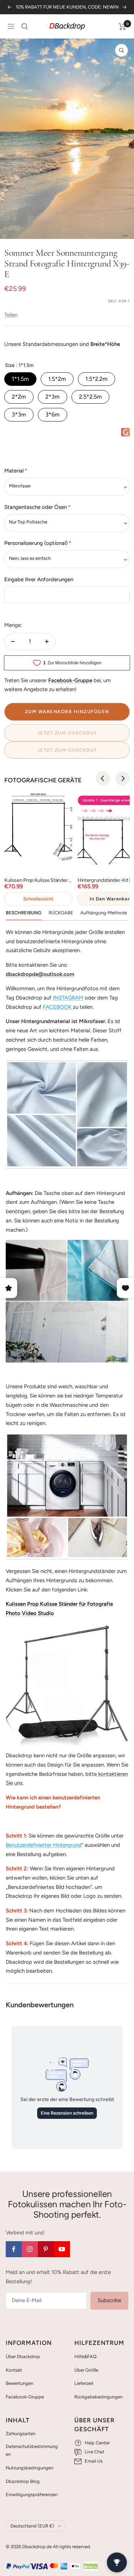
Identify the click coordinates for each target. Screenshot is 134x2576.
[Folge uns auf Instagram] (30, 2249)
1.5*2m (57, 379)
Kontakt (14, 2370)
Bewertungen (19, 2383)
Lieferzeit (84, 2383)
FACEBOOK (57, 1007)
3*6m (53, 415)
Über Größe (86, 2370)
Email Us (94, 2461)
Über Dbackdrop (23, 2357)
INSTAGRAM (68, 998)
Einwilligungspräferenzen (32, 2495)
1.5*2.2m (96, 379)
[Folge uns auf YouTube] (62, 2249)
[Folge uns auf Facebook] (14, 2249)
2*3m (53, 397)
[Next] (123, 778)
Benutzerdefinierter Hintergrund (44, 1845)
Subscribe (109, 2300)
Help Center (97, 2443)
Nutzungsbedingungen (29, 2468)
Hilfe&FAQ (85, 2357)
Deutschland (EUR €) (32, 2526)
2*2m (19, 397)
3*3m (19, 415)
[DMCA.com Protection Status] (90, 2566)
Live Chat (95, 2452)
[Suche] (25, 26)
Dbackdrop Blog (23, 2481)
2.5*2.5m (90, 397)
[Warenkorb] (122, 26)
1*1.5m (20, 379)
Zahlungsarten (21, 2434)
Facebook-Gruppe (25, 2397)
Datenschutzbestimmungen (32, 2450)
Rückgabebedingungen (98, 2397)
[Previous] (103, 778)
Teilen (11, 315)
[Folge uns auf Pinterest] (46, 2249)
